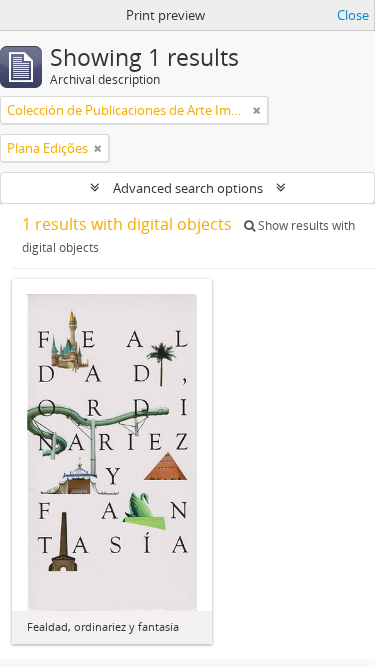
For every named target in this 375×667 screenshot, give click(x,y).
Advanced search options (188, 188)
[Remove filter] (257, 110)
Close (353, 15)
